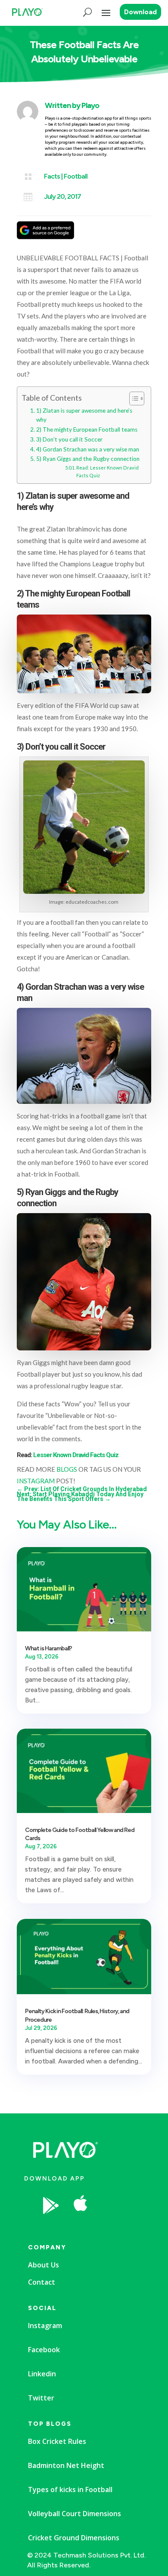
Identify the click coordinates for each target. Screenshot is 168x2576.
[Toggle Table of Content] (132, 398)
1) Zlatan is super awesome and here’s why (84, 415)
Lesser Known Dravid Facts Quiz (76, 1455)
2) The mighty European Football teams (87, 429)
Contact (42, 2282)
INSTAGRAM (36, 1481)
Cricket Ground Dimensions (74, 2538)
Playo (90, 105)
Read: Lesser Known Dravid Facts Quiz (107, 471)
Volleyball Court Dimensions (75, 2514)
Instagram (45, 2326)
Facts (52, 176)
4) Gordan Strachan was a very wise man (88, 449)
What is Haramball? (48, 1648)
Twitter (41, 2398)
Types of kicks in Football (70, 2490)
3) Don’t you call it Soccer (69, 439)
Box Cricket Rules (57, 2441)
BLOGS (67, 1469)
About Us (44, 2265)
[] (112, 2227)
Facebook (44, 2350)
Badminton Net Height (66, 2465)
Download (140, 12)
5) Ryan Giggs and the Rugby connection (88, 459)
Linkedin (42, 2374)
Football (76, 176)
